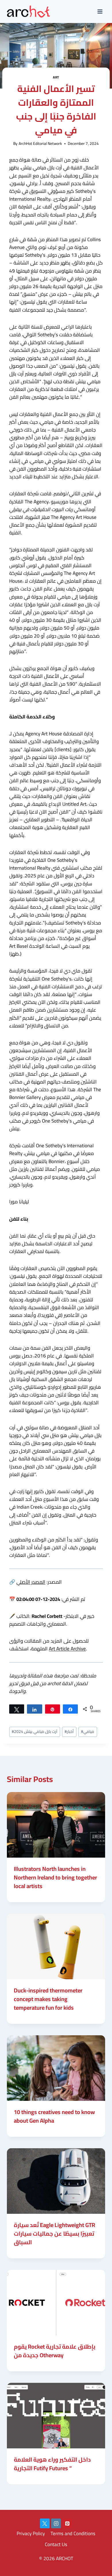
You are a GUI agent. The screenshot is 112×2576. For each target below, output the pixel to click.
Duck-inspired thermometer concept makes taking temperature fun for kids (48, 1999)
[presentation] (56, 1825)
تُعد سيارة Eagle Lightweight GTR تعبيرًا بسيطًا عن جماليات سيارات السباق (54, 2233)
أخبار (69, 1731)
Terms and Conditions (73, 2533)
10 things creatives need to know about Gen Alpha (54, 2116)
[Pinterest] (67, 2523)
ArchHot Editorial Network (40, 143)
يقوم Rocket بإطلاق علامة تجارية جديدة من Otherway (55, 2351)
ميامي (88, 1731)
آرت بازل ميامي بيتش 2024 (35, 1731)
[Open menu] (100, 11)
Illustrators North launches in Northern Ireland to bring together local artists (55, 1877)
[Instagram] (56, 2523)
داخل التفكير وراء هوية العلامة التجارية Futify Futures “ (52, 2464)
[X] (45, 2523)
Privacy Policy (31, 2533)
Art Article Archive (67, 1649)
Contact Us (56, 2544)
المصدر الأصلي (31, 1582)
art (56, 77)
